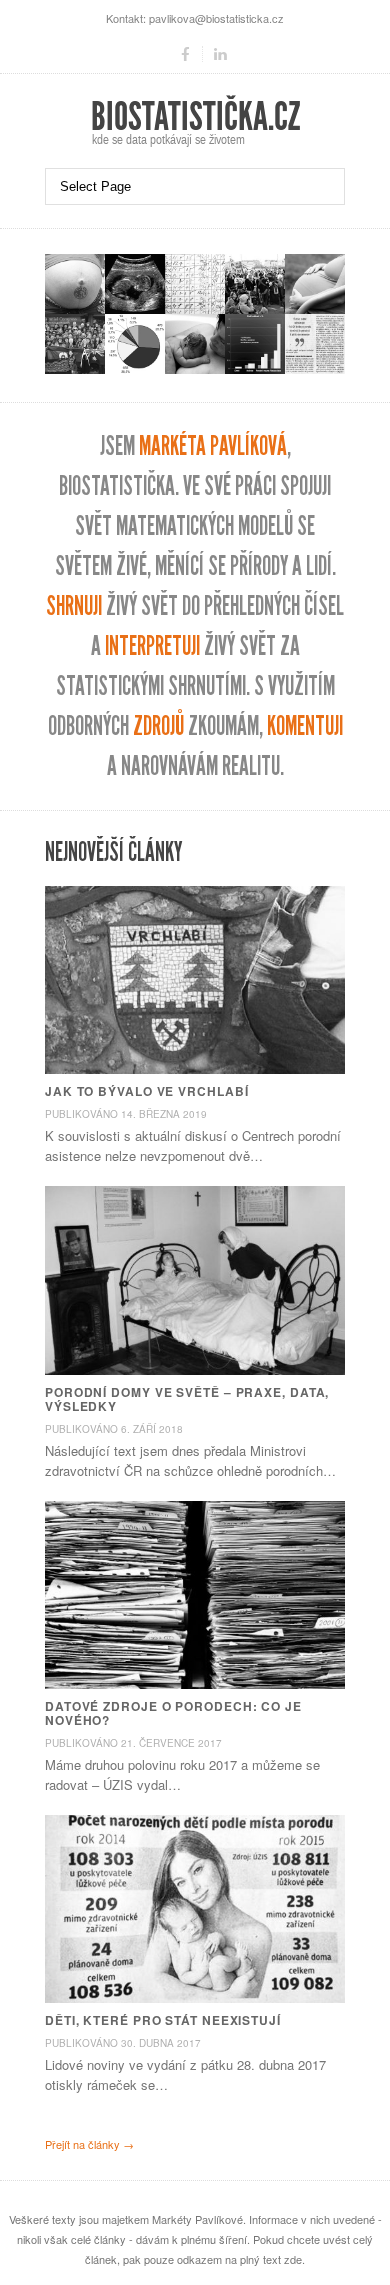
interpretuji (152, 646)
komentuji (305, 726)
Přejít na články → (89, 2144)
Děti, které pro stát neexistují (163, 2020)
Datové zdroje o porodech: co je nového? (173, 1713)
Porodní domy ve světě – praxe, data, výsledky (187, 1399)
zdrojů (158, 726)
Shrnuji (74, 606)
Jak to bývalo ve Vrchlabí (147, 1091)
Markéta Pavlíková (213, 446)
